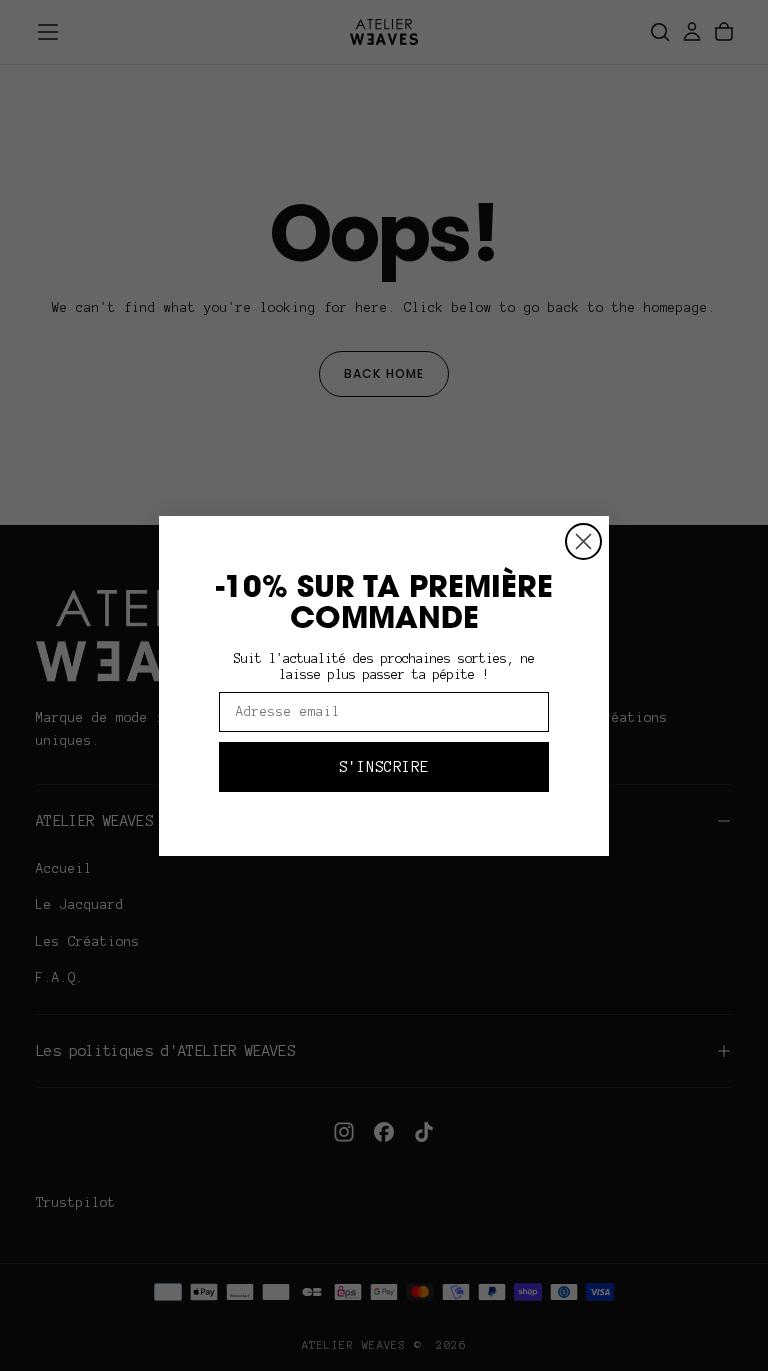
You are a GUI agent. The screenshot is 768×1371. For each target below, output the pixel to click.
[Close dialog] (583, 541)
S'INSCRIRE (384, 767)
